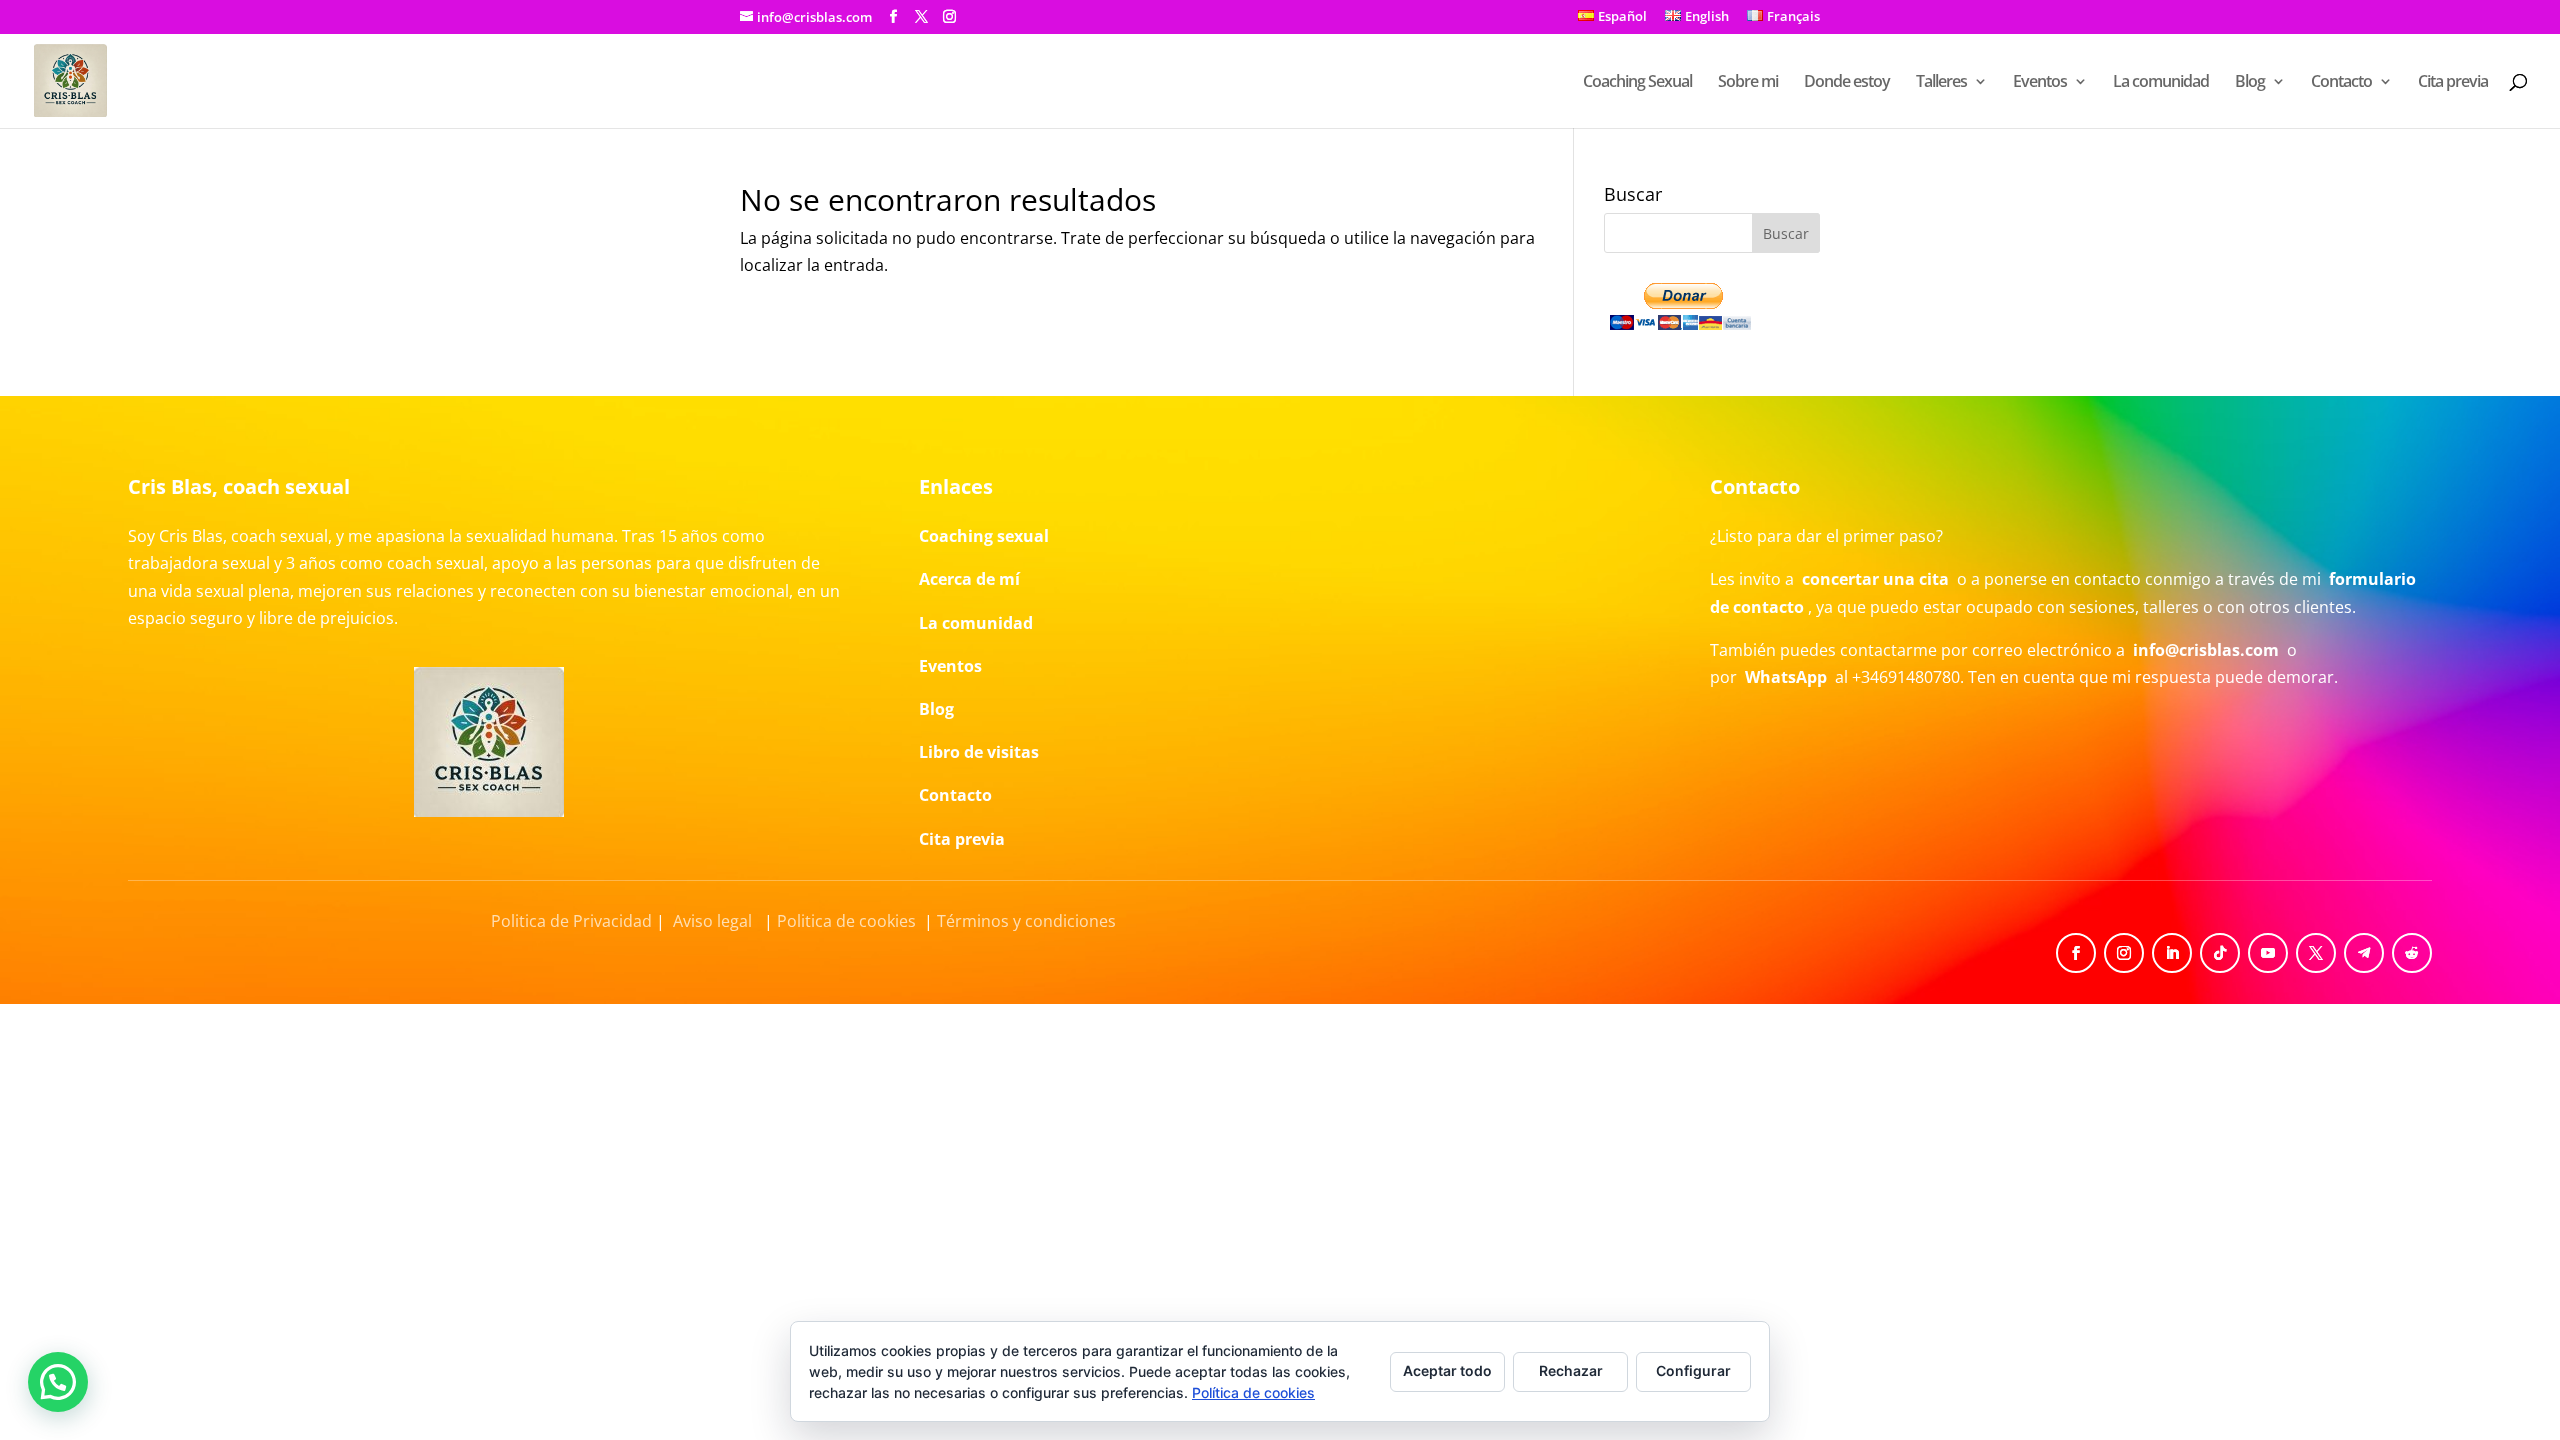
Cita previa (2453, 83)
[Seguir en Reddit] (2412, 953)
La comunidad (2161, 83)
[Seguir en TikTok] (2220, 953)
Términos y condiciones (1026, 921)
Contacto (2341, 83)
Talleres (1941, 83)
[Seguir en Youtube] (2268, 953)
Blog (2250, 83)
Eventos (2040, 83)
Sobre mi (1748, 83)
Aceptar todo (1447, 1370)
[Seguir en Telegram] (2364, 953)
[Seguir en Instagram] (2124, 953)
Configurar (1693, 1370)
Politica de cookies (846, 921)
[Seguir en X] (2316, 953)
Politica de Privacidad (571, 921)
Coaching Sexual (1637, 83)
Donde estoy (1847, 83)
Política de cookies (1253, 1392)
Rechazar (1571, 1370)
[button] (58, 1382)
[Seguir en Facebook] (2076, 953)
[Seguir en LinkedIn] (2172, 953)
